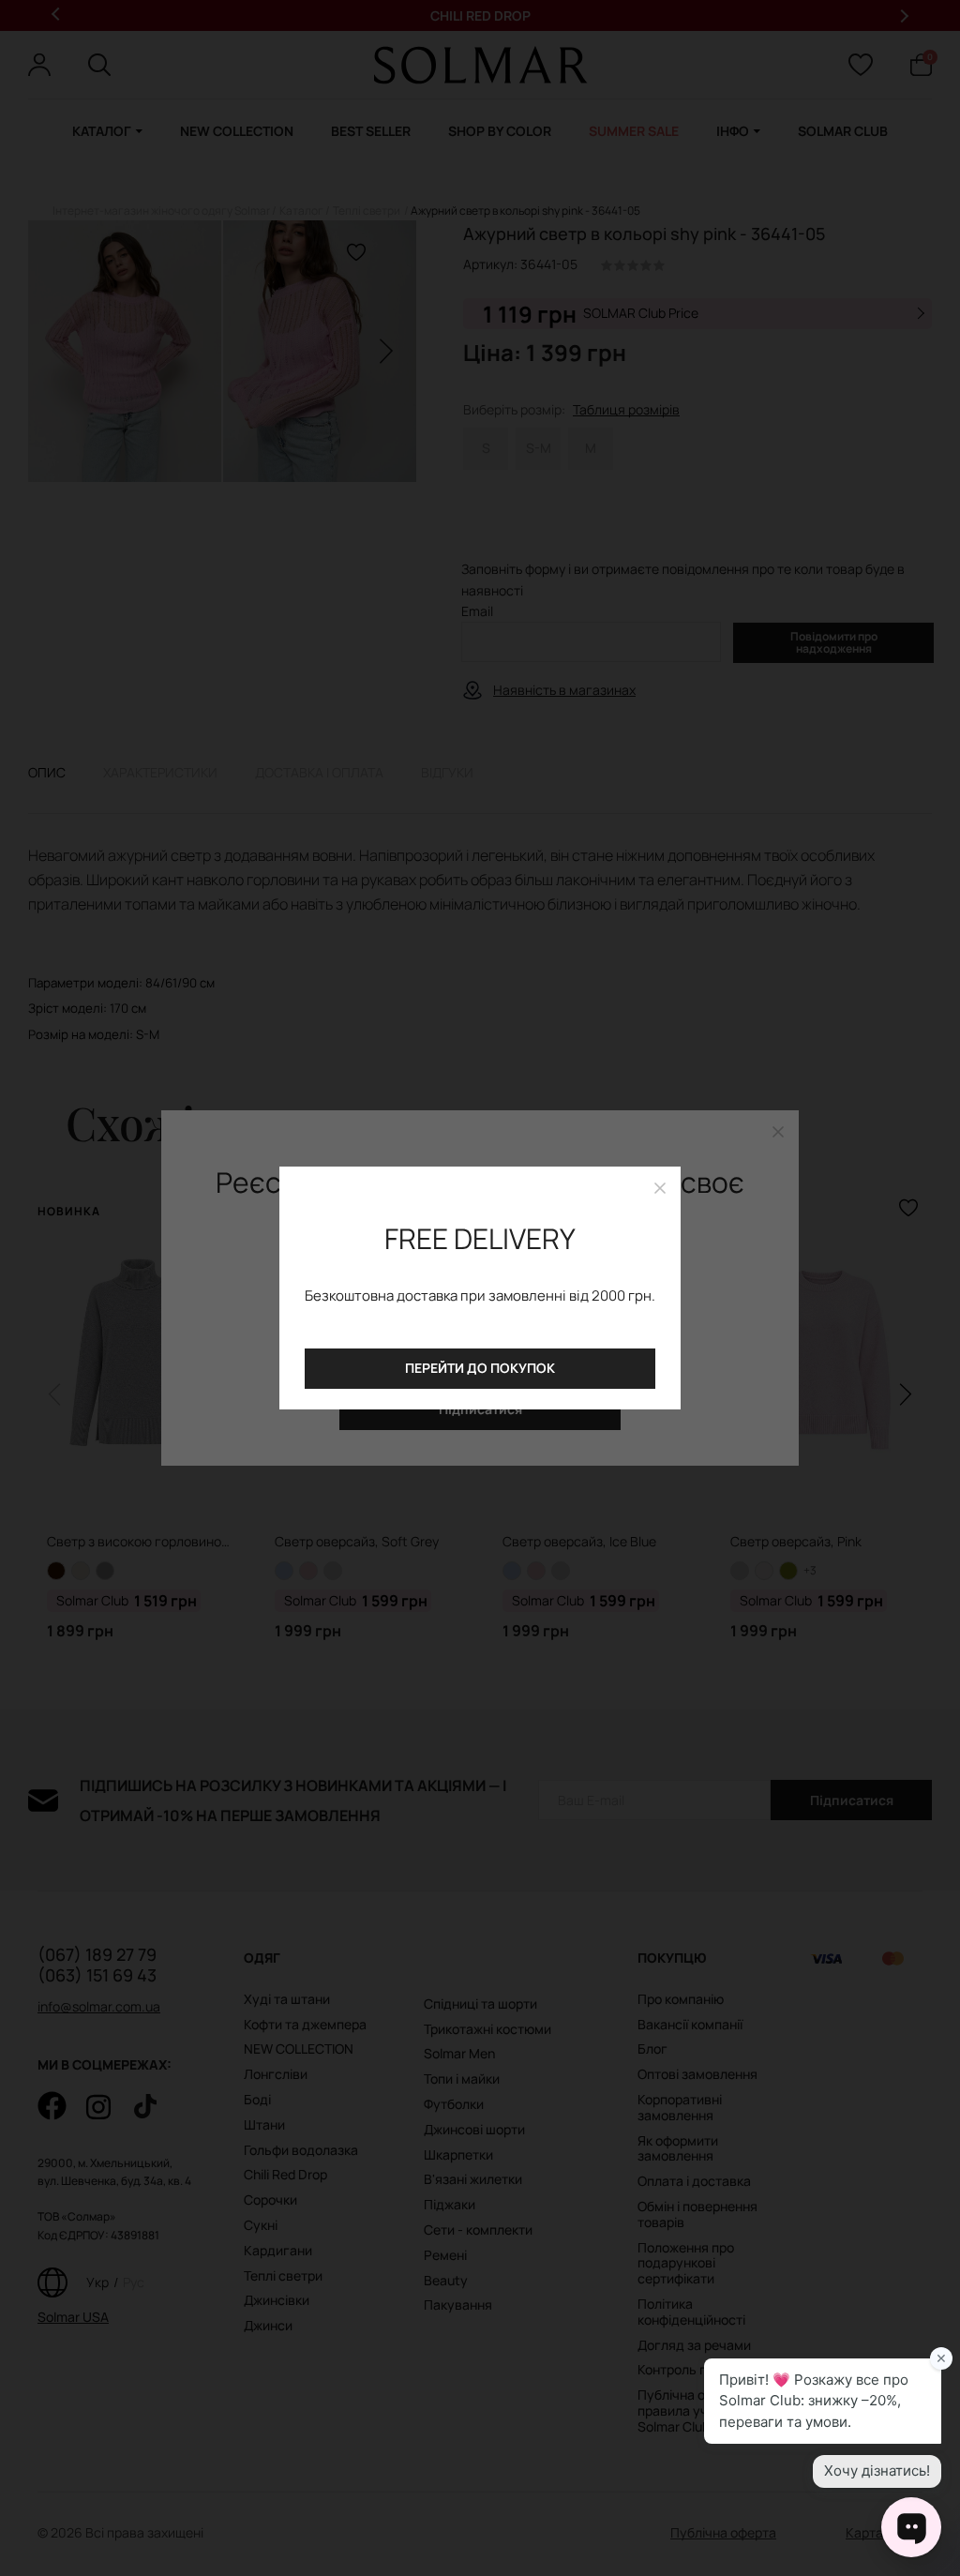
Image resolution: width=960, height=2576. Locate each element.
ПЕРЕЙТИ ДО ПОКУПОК (480, 1368)
